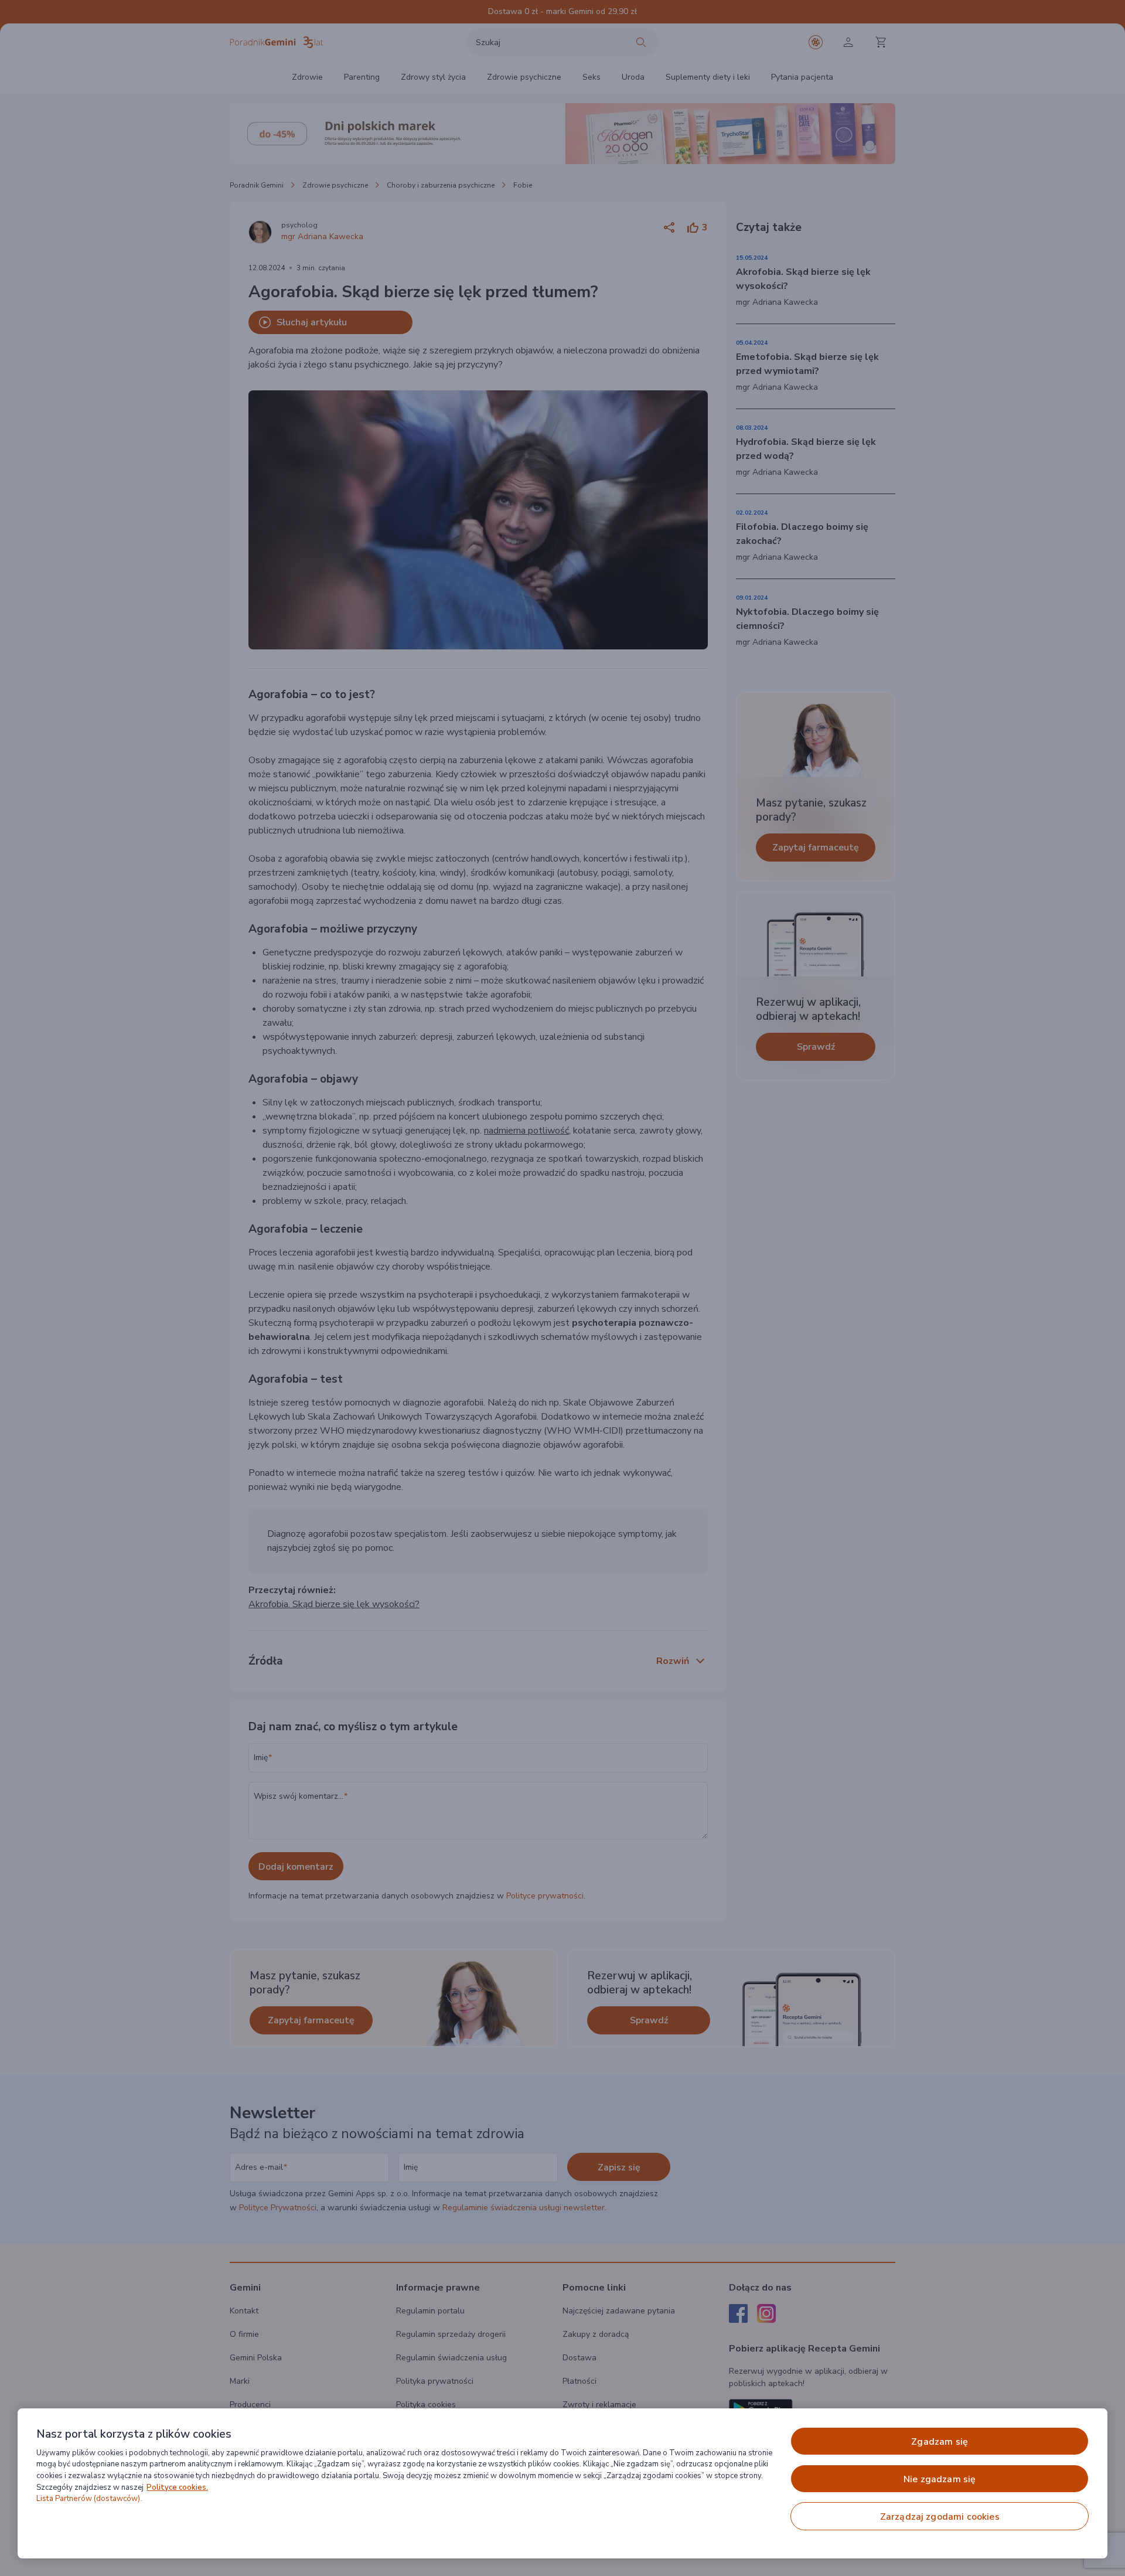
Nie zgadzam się (940, 2479)
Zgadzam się (940, 2442)
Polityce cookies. (177, 2487)
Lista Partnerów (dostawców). (89, 2499)
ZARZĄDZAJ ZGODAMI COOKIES (940, 2517)
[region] (562, 2483)
